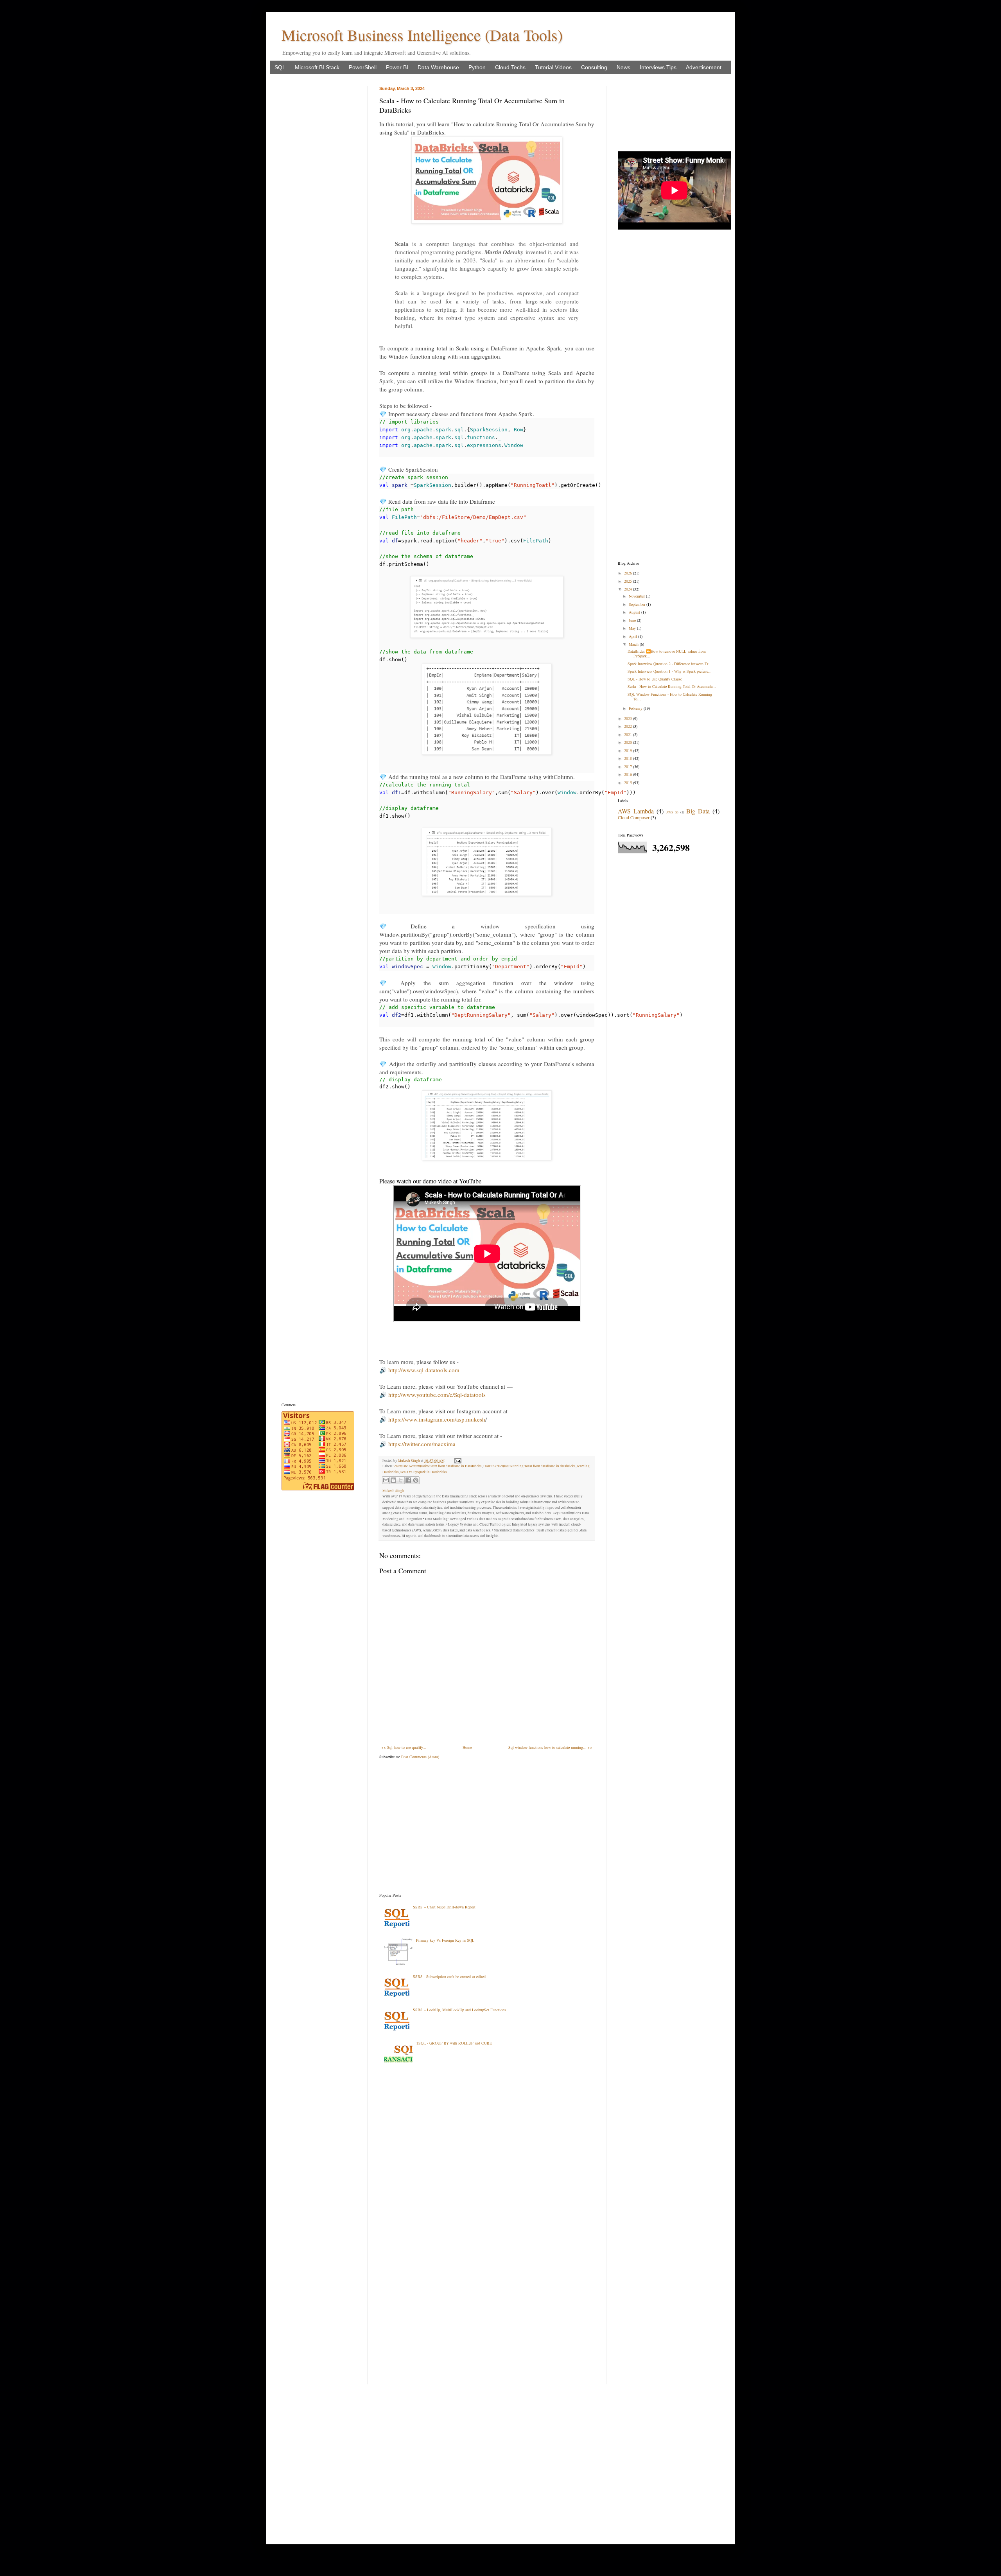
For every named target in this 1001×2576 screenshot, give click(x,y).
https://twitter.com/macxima (422, 1444)
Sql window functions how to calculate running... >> (550, 1747)
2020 (629, 742)
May (633, 628)
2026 (629, 573)
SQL (280, 67)
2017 (629, 767)
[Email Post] (457, 1461)
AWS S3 (672, 812)
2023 (629, 718)
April (633, 636)
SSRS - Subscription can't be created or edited (449, 1976)
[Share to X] (401, 1480)
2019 (629, 750)
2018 (629, 758)
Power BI (397, 67)
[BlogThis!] (393, 1480)
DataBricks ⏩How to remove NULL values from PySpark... (667, 653)
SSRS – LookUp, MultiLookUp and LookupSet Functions (459, 2010)
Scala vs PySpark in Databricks (424, 1472)
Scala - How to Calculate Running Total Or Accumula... (672, 686)
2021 (629, 734)
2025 (629, 581)
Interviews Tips (658, 67)
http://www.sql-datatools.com (424, 1370)
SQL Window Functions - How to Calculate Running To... (670, 697)
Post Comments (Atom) (420, 1757)
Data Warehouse (438, 67)
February (636, 708)
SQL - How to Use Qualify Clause (655, 679)
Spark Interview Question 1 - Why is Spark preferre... (670, 671)
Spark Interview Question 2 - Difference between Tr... (670, 664)
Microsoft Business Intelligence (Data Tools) (422, 35)
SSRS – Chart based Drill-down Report (444, 1907)
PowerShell (363, 67)
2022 (629, 726)
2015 (629, 783)
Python (477, 67)
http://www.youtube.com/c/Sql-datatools (437, 1395)
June (633, 620)
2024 (629, 589)
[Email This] (386, 1480)
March (634, 644)
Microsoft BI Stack (317, 67)
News (623, 67)
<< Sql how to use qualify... (404, 1747)
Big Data (698, 811)
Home (467, 1747)
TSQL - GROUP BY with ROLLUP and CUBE (454, 2043)
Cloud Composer (634, 817)
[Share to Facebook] (408, 1480)
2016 (629, 774)
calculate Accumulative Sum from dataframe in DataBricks (438, 1466)
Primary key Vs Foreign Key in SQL (445, 1940)
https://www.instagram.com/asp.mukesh (437, 1419)
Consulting (594, 67)
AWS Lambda (636, 811)
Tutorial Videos (553, 67)
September (638, 604)
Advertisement (704, 67)
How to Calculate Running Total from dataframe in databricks (529, 1466)
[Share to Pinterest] (416, 1480)
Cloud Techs (510, 67)
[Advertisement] (487, 1826)
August (635, 612)
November (637, 596)
